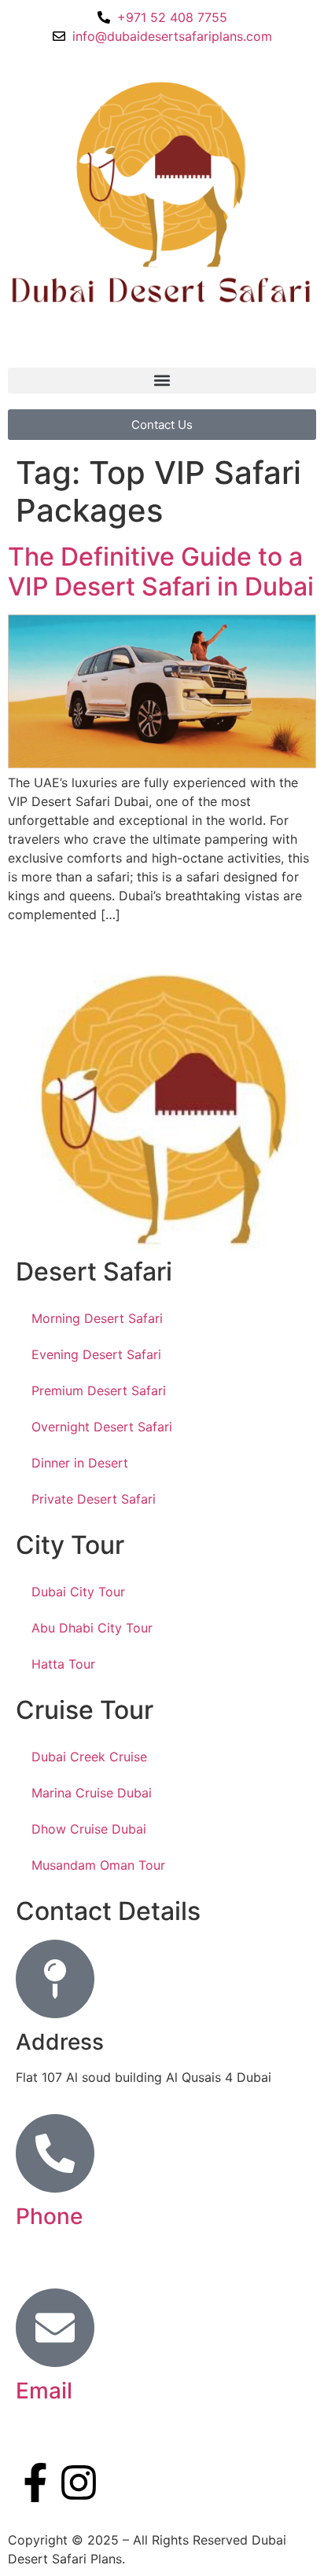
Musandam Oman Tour (98, 1865)
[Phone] (55, 2153)
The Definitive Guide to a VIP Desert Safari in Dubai (161, 572)
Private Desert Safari (94, 1499)
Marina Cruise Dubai (92, 1793)
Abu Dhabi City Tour (92, 1628)
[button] (162, 381)
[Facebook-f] (35, 2483)
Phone (49, 2216)
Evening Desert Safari (96, 1354)
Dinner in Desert (80, 1463)
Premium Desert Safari (99, 1391)
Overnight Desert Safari (102, 1427)
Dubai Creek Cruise (89, 1757)
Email (44, 2391)
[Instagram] (79, 2483)
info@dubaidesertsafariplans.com (116, 2426)
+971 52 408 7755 (71, 2252)
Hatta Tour (63, 1664)
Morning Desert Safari (97, 1318)
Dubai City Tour (78, 1592)
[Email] (55, 2328)
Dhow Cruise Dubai (89, 1829)
